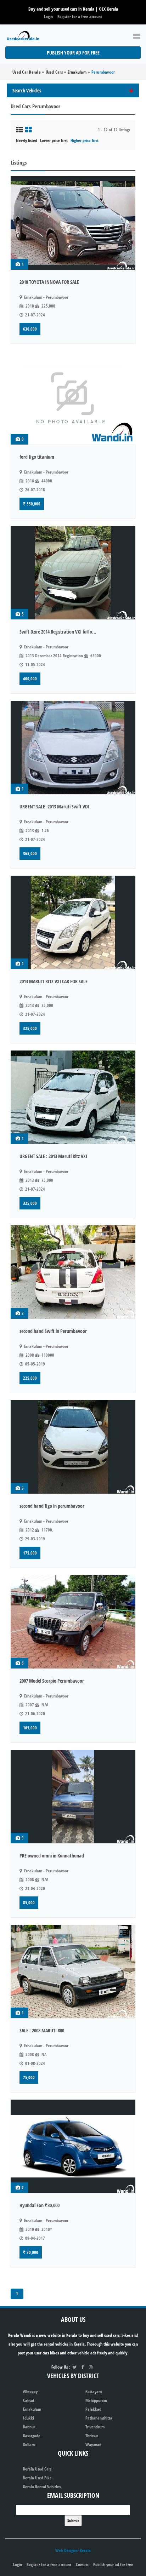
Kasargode (32, 2436)
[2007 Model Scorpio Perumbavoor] (73, 1622)
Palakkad (93, 2409)
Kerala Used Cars (37, 2469)
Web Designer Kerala (73, 2550)
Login (48, 16)
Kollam (29, 2445)
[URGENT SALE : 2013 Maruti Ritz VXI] (73, 1097)
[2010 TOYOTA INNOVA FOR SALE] (73, 223)
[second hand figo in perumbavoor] (73, 1447)
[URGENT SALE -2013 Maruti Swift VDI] (73, 748)
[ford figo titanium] (73, 398)
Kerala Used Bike (37, 2478)
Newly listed (27, 140)
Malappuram (96, 2400)
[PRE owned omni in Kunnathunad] (73, 1797)
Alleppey (30, 2391)
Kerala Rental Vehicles (42, 2487)
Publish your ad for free (73, 53)
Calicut (29, 2400)
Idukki (29, 2418)
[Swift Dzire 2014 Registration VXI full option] (73, 573)
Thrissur (92, 2436)
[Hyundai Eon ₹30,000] (73, 2146)
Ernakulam (32, 2409)
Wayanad (93, 2445)
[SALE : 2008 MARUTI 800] (73, 1971)
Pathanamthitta (99, 2418)
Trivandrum (95, 2427)
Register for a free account (80, 16)
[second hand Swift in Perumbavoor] (73, 1272)
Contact (82, 2564)
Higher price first (85, 140)
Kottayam (94, 2391)
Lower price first (54, 140)
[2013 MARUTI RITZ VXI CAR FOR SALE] (73, 922)
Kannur (29, 2427)
